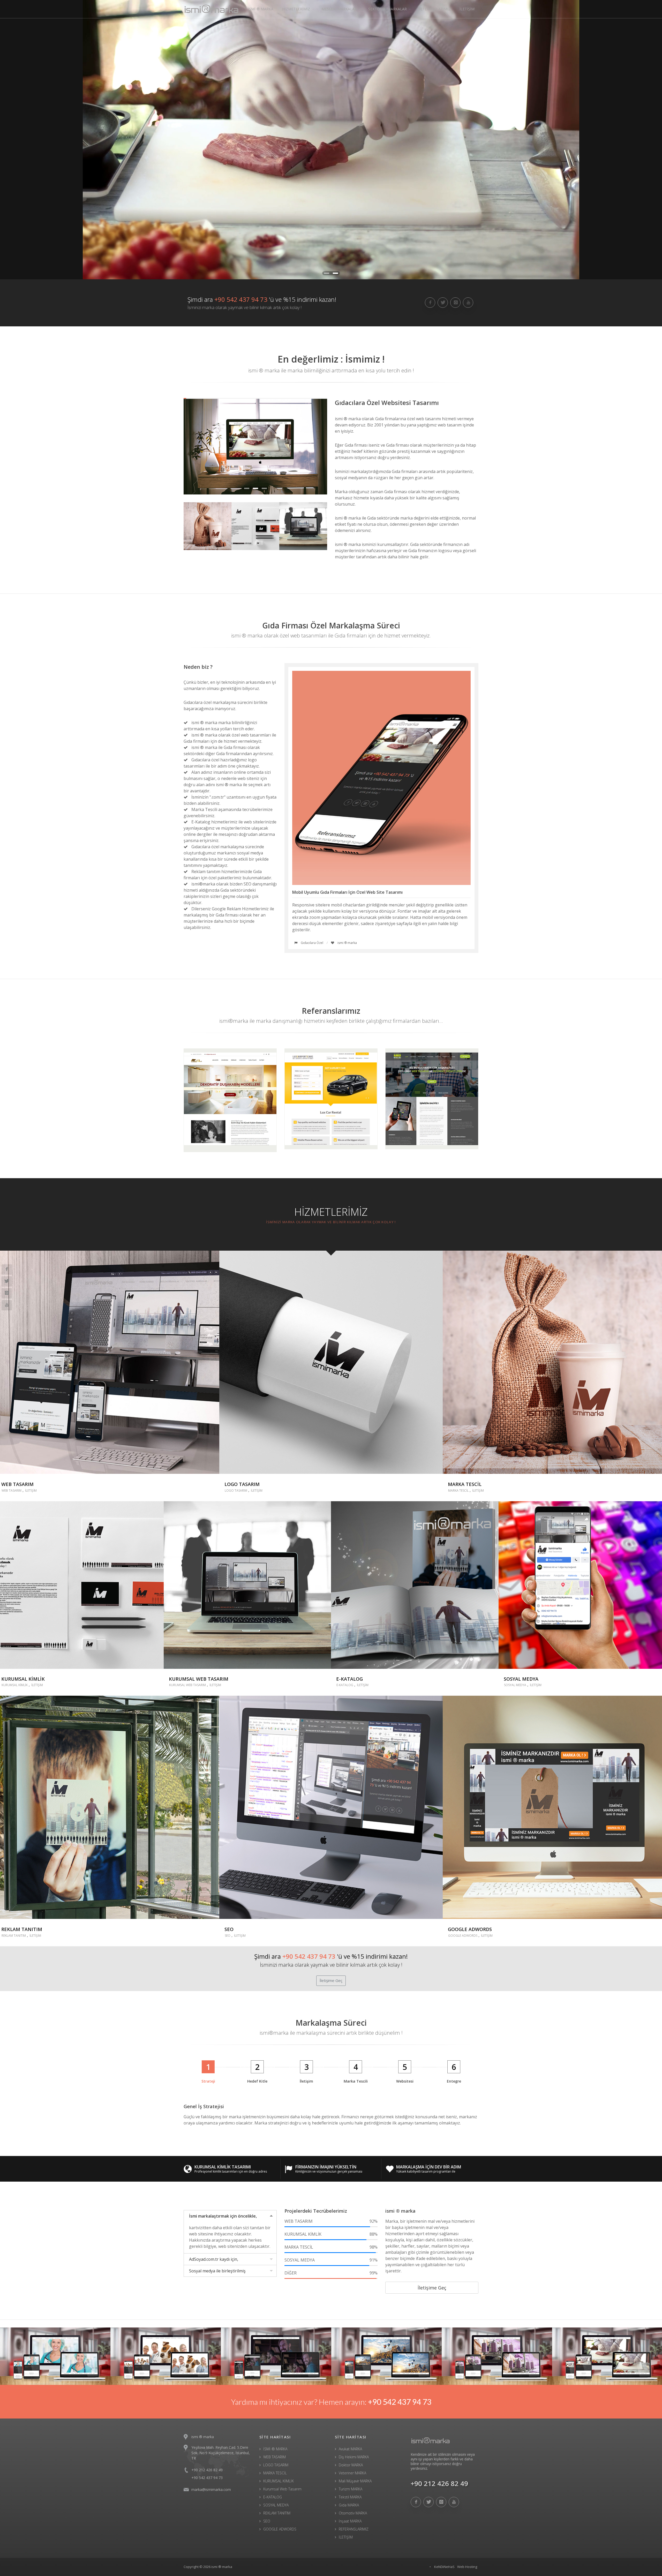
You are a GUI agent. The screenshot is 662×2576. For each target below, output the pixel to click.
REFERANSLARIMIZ (434, 9)
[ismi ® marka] (445, 2440)
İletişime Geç (331, 1980)
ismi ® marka (222, 2567)
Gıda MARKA (349, 2505)
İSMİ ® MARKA (261, 9)
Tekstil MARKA (350, 2497)
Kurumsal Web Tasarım (282, 2489)
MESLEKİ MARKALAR (339, 9)
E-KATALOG (345, 1685)
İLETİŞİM (467, 9)
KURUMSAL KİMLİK (15, 1685)
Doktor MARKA (351, 2465)
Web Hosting (467, 2567)
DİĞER (331, 2273)
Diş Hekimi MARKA (354, 2457)
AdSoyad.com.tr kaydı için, (214, 2259)
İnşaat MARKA (350, 2521)
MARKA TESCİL (458, 1490)
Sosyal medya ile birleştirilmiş (217, 2271)
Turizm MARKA (351, 2489)
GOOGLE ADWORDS (463, 1936)
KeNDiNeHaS (444, 2567)
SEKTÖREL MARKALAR (388, 9)
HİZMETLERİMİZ (296, 9)
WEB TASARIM (12, 1490)
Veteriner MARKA (352, 2473)
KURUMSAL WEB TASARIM (187, 1685)
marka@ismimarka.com (211, 2489)
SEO (228, 1936)
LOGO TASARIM (236, 1490)
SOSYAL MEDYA (515, 1685)
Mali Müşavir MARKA (355, 2481)
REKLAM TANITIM (14, 1936)
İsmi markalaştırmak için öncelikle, (223, 2216)
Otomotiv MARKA (353, 2513)
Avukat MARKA (350, 2449)
